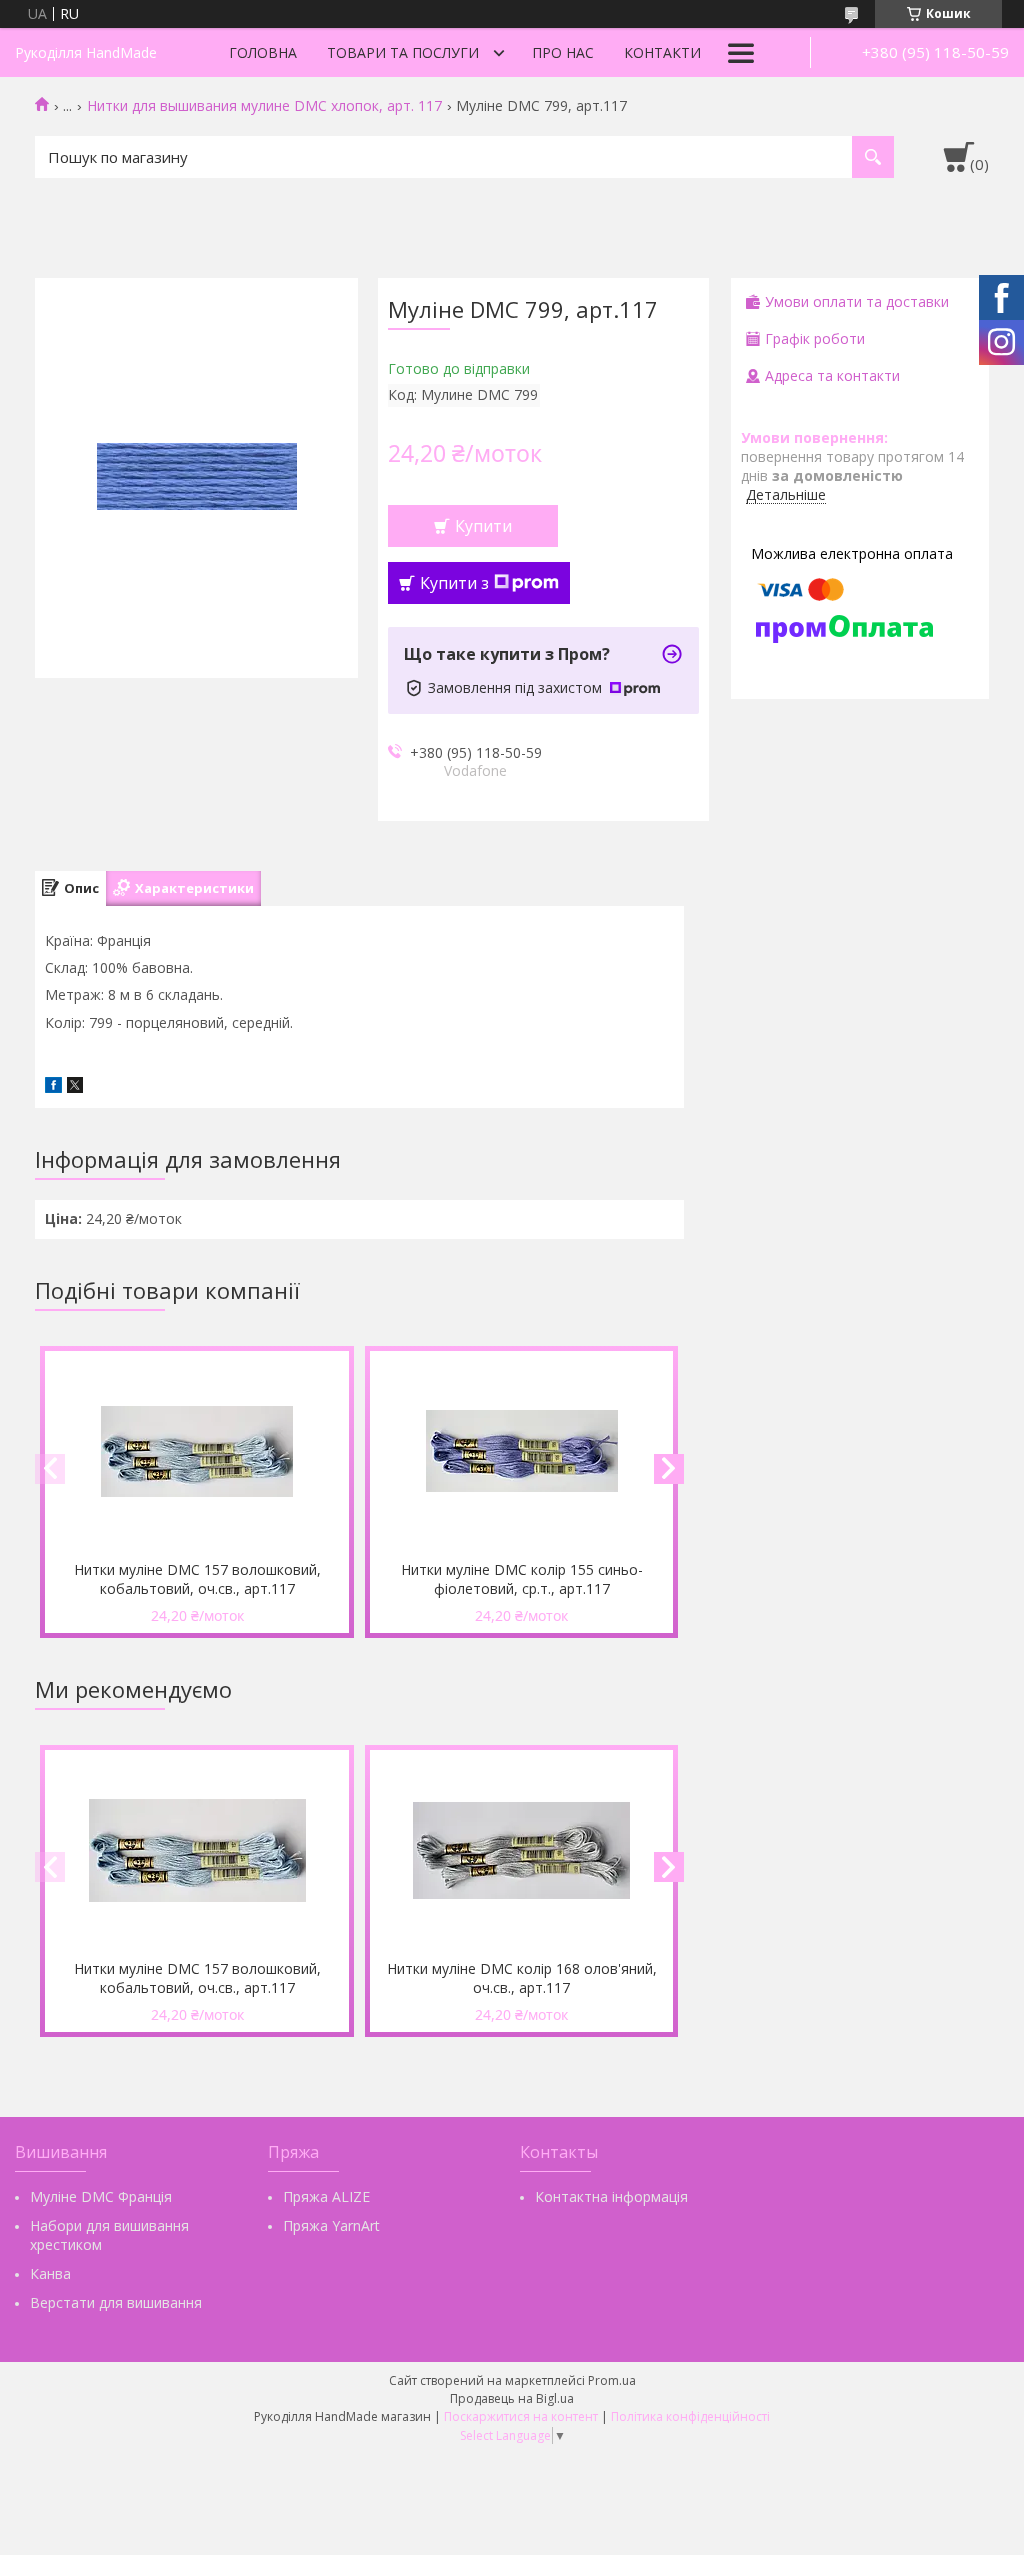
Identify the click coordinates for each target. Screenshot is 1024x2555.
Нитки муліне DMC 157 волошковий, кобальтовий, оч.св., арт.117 (197, 1579)
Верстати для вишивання (116, 2302)
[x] (75, 1087)
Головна (263, 52)
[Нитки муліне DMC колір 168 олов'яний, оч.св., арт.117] (522, 1850)
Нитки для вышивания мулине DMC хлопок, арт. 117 (264, 106)
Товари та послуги (403, 52)
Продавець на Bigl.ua (512, 2398)
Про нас (563, 52)
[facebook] (53, 1087)
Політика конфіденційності (690, 2416)
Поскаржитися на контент (521, 2416)
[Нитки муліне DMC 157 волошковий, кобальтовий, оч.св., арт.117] (197, 1451)
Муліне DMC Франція (101, 2196)
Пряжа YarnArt (331, 2225)
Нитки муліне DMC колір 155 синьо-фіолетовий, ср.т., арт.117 (522, 1579)
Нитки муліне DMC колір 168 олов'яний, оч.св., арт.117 (522, 1978)
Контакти (662, 52)
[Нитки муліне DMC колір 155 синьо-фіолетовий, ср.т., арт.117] (522, 1451)
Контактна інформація (611, 2196)
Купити (483, 526)
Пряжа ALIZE (326, 2196)
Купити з (454, 583)
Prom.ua (612, 2380)
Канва (50, 2273)
